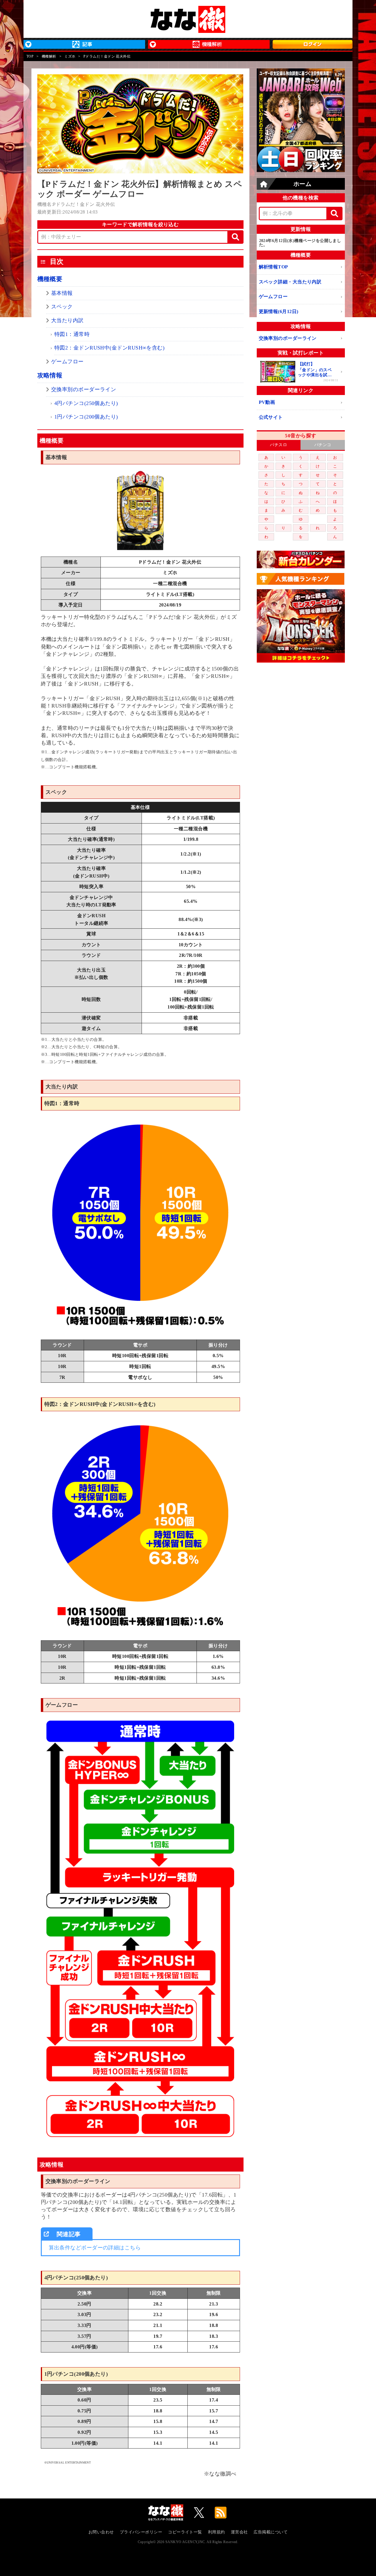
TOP (30, 56)
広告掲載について (271, 2532)
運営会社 (239, 2532)
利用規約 (216, 2532)
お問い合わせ (101, 2532)
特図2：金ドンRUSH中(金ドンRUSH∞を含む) (109, 348)
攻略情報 (50, 375)
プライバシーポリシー (141, 2532)
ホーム (302, 184)
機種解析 (49, 56)
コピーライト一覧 (185, 2532)
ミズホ (70, 56)
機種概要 (50, 279)
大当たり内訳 (67, 320)
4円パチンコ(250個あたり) (86, 403)
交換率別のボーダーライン (84, 389)
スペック (62, 307)
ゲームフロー (67, 362)
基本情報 (62, 293)
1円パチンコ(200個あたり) (86, 417)
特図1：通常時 (72, 334)
